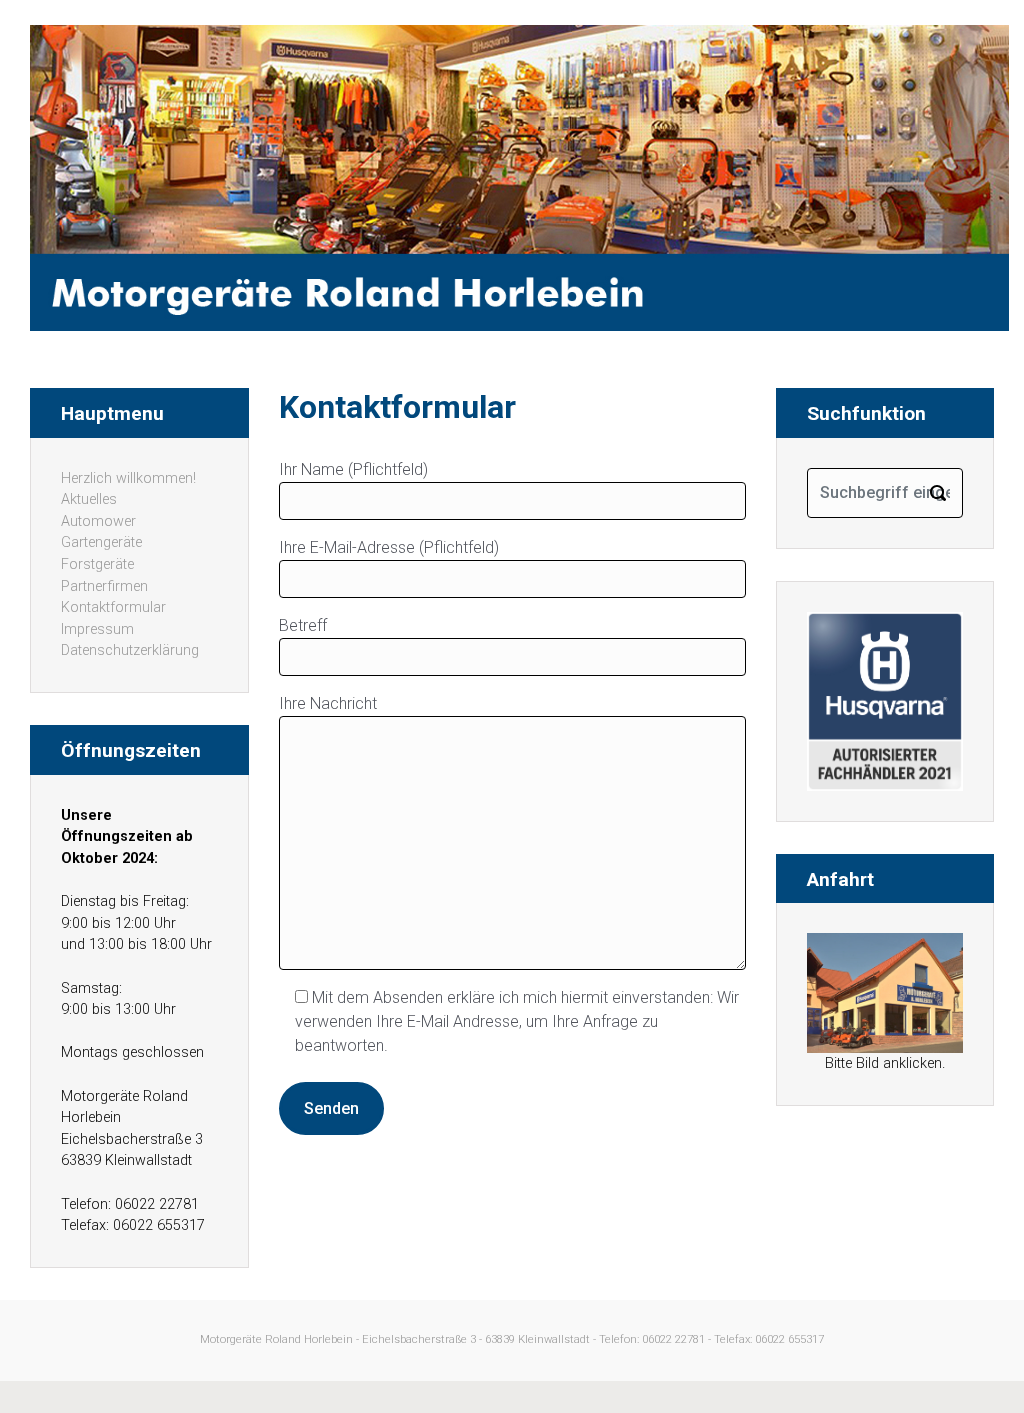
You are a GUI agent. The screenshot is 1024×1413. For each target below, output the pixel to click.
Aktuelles (89, 499)
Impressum (97, 629)
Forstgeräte (97, 564)
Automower (98, 521)
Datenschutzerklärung (130, 650)
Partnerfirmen (104, 586)
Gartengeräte (101, 542)
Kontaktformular (113, 607)
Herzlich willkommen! (128, 478)
